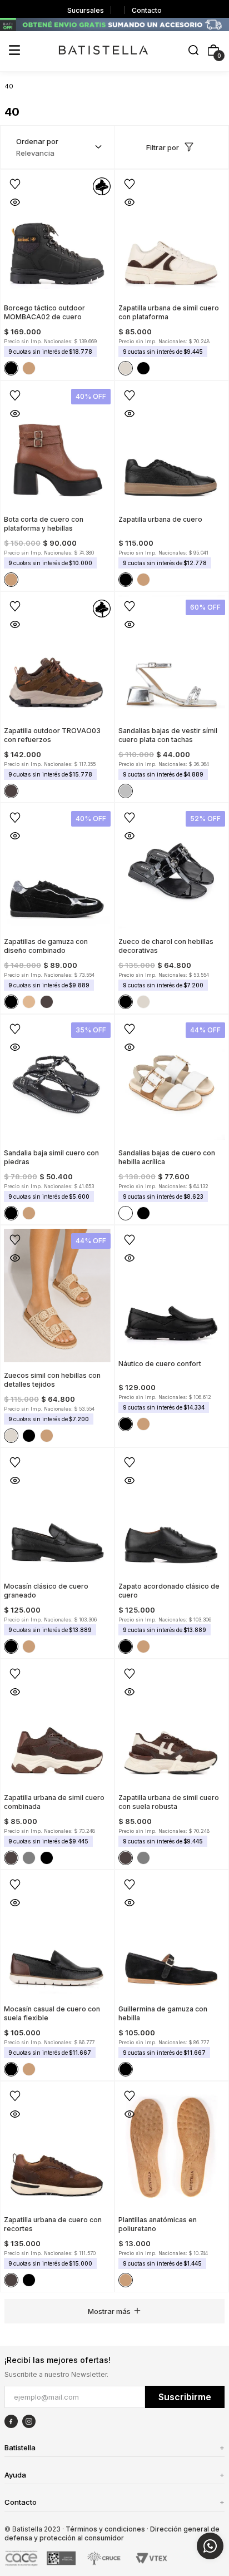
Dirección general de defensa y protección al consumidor (112, 2533)
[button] (193, 51)
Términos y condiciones (105, 2529)
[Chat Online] (210, 2546)
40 (9, 86)
